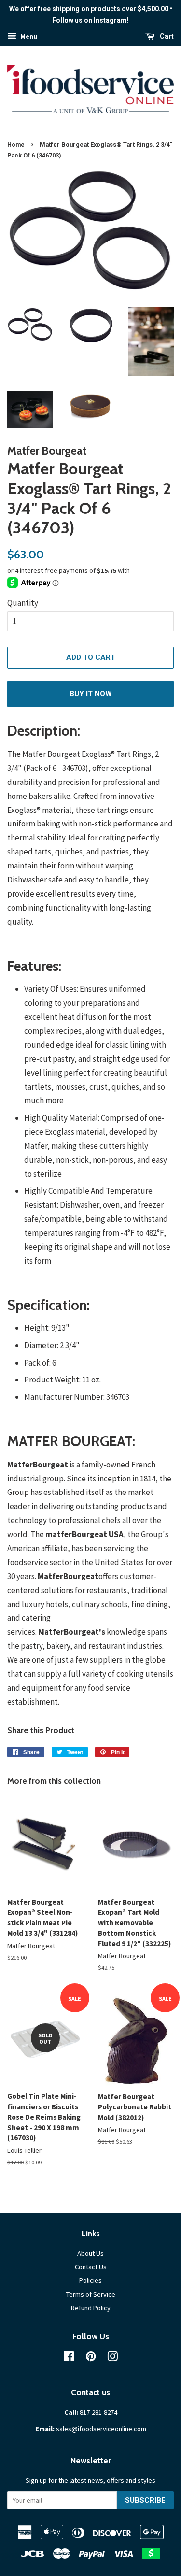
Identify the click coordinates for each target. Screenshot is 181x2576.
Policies (90, 2280)
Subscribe (145, 2500)
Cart (166, 36)
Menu (28, 36)
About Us (90, 2253)
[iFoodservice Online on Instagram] (112, 2358)
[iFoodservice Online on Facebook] (69, 2358)
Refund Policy (91, 2308)
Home (16, 145)
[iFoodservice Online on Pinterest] (91, 2358)
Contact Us (91, 2267)
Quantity (23, 603)
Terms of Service (91, 2294)
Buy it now (91, 694)
